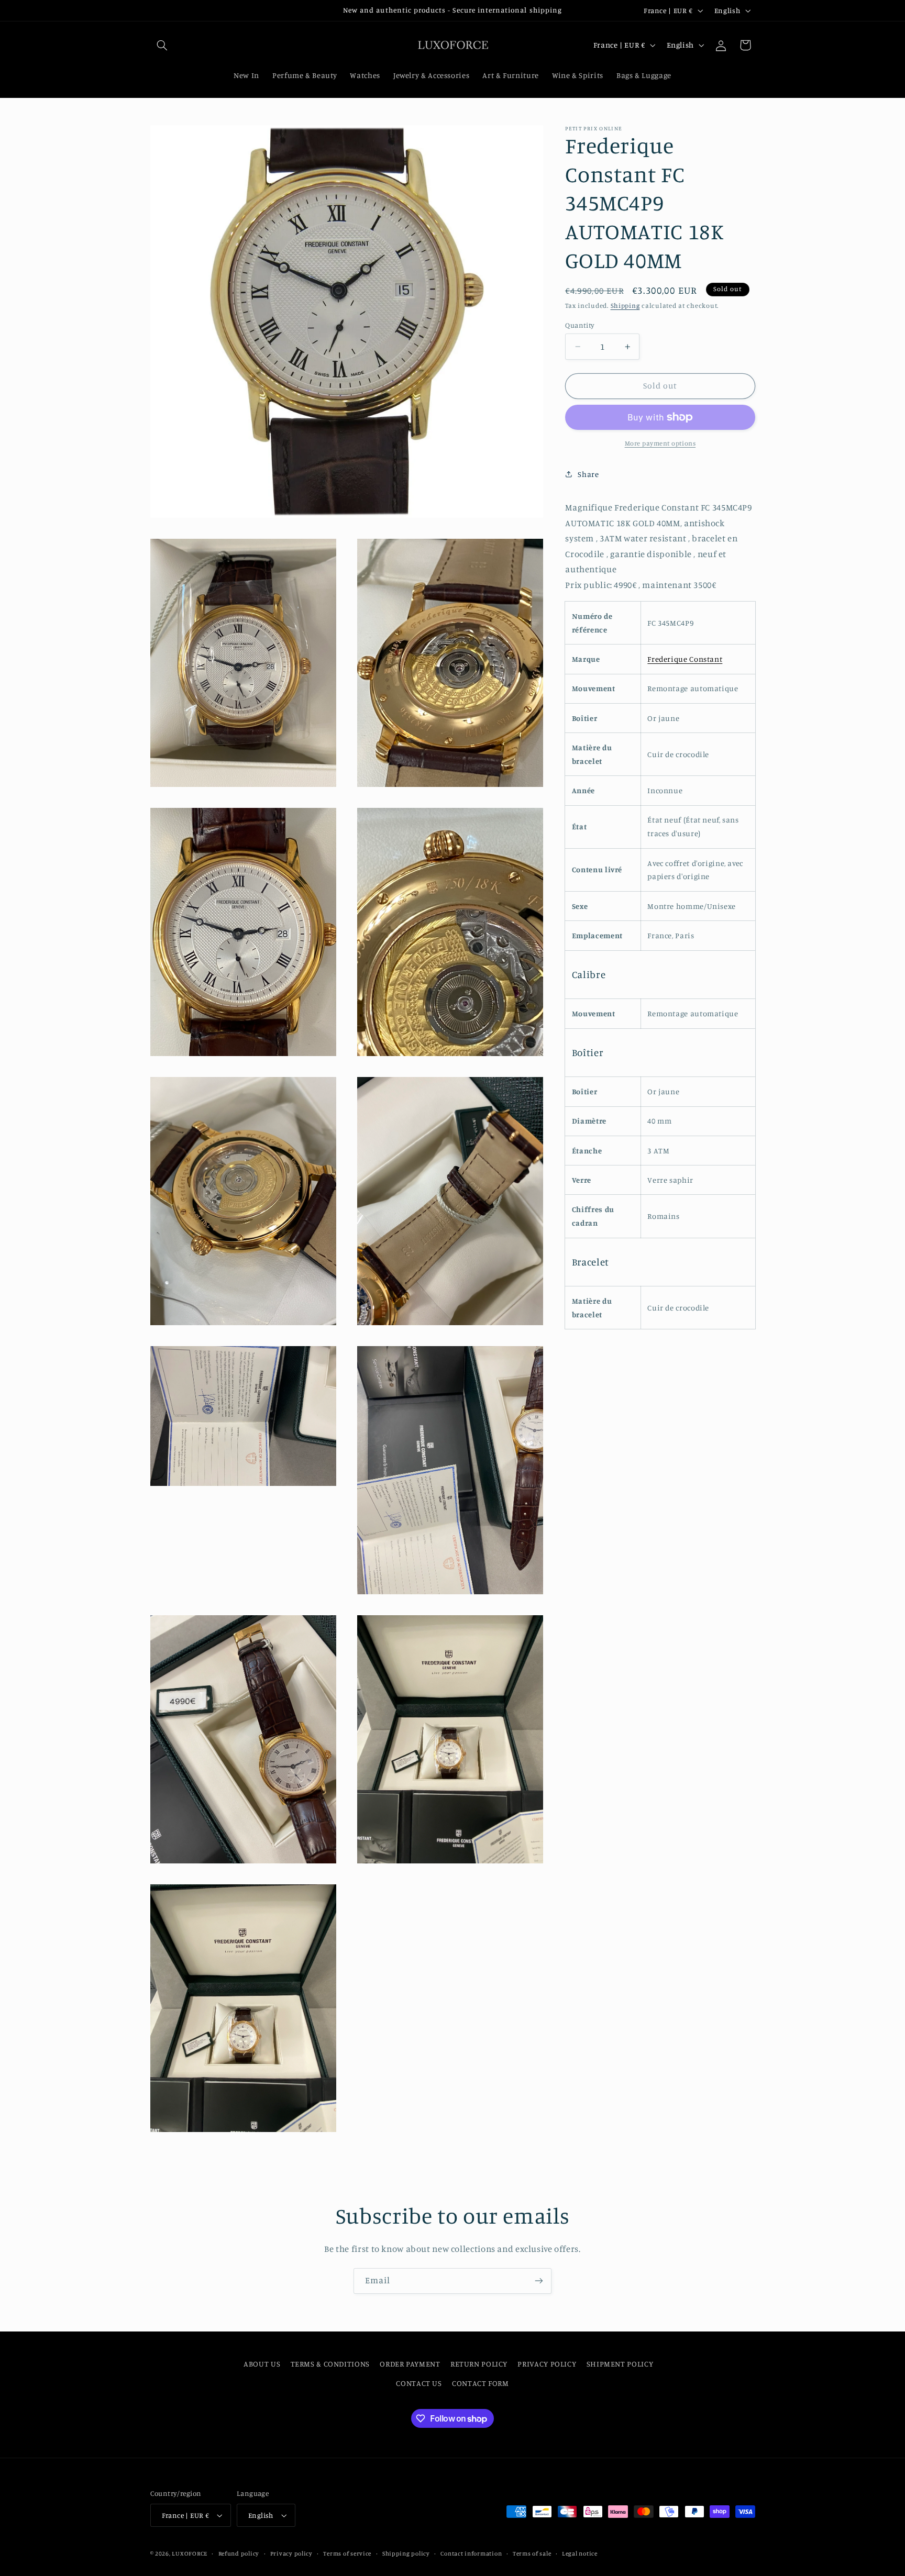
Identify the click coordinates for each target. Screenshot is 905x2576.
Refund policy (239, 2553)
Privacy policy (291, 2553)
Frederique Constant (685, 659)
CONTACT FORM (481, 2383)
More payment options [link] (660, 443)
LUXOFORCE (190, 2553)
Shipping (625, 306)
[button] (162, 45)
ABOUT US (262, 2364)
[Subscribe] (539, 2281)
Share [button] (588, 474)
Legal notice (580, 2553)
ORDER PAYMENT (410, 2364)
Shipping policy (406, 2553)
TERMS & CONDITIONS (330, 2364)
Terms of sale (532, 2553)
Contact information (471, 2553)
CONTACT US (419, 2383)
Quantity (580, 325)
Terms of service (347, 2553)
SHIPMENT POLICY (620, 2364)
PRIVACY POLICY (547, 2364)
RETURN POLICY (479, 2364)
